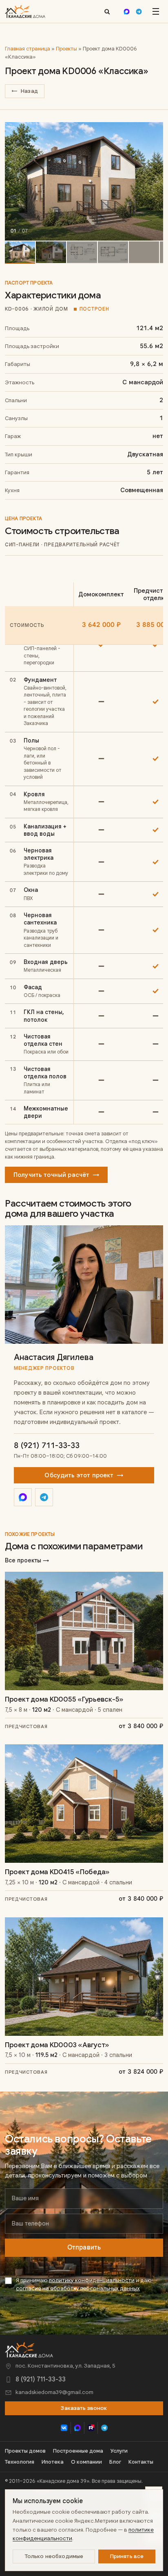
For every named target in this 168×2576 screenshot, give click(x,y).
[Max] (126, 11)
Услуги (119, 2451)
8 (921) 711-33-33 (47, 1445)
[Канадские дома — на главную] (25, 11)
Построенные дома (78, 2451)
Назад (25, 91)
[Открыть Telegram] (44, 1497)
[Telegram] (139, 11)
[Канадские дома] (29, 2350)
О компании (86, 2462)
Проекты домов (25, 2451)
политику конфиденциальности (92, 2280)
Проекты (66, 49)
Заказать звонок (84, 2408)
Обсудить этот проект (84, 1475)
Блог (115, 2462)
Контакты (141, 2462)
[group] (84, 181)
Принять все (127, 2556)
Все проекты (27, 1560)
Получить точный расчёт (56, 1175)
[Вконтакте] (64, 2428)
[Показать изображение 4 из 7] (113, 253)
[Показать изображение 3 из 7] (82, 253)
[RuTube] (91, 2428)
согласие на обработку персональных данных (78, 2288)
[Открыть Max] (23, 1497)
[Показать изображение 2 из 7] (51, 253)
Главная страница (28, 49)
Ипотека (53, 2462)
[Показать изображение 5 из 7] (144, 253)
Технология (20, 2462)
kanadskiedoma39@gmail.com (54, 2392)
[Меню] (156, 11)
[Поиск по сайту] (107, 11)
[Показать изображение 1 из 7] (20, 253)
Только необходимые (54, 2556)
